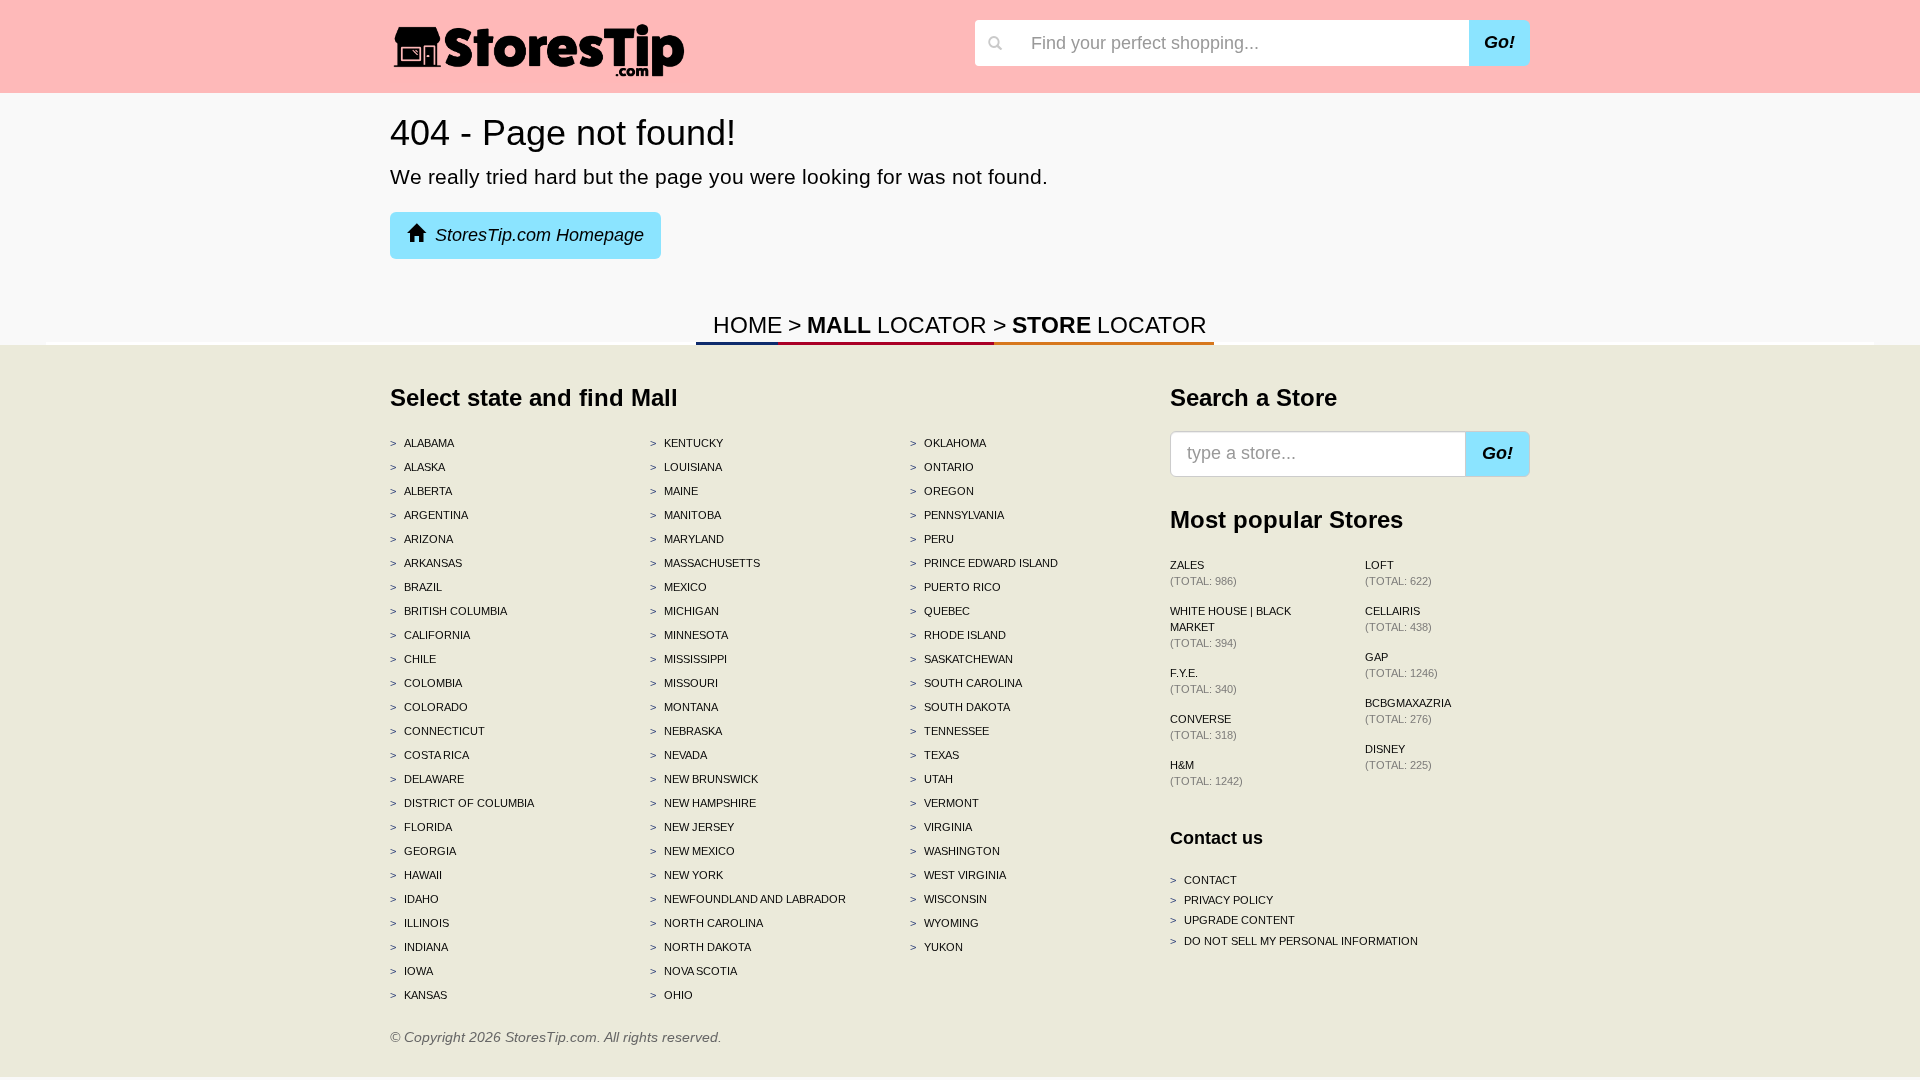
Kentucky (686, 443)
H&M (1206, 773)
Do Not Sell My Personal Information (1294, 941)
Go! (1499, 42)
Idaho (414, 899)
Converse (1203, 727)
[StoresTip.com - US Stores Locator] (540, 50)
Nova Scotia (693, 971)
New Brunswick (704, 779)
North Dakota (700, 947)
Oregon (942, 491)
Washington (955, 851)
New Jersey (692, 827)
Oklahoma (948, 443)
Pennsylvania (957, 515)
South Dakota (960, 707)
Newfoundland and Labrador (748, 899)
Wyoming (944, 923)
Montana (684, 707)
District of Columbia (462, 803)
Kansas (418, 995)
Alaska (417, 467)
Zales (1203, 573)
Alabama (422, 443)
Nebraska (686, 731)
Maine (674, 491)
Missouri (684, 683)
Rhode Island (958, 635)
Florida (421, 827)
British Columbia (448, 611)
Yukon (936, 947)
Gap (1401, 665)
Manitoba (685, 515)
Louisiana (686, 467)
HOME (747, 325)
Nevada (678, 755)
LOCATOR (897, 325)
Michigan (684, 611)
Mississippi (688, 659)
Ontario (942, 467)
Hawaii (416, 875)
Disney (1398, 757)
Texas (934, 755)
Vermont (944, 803)
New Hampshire (703, 803)
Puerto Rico (955, 587)
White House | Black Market (1230, 627)
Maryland (687, 539)
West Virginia (958, 875)
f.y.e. (1203, 681)
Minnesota (689, 635)
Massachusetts (705, 563)
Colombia (426, 683)
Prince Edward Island (984, 563)
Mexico (678, 587)
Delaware (427, 779)
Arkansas (426, 563)
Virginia (941, 827)
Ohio (671, 995)
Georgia (423, 851)
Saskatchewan (961, 659)
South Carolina (966, 683)
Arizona (421, 539)
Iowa (411, 971)
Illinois (419, 923)
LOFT (1398, 573)
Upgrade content (1232, 920)
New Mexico (692, 851)
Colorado (429, 707)
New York (686, 875)
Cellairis (1398, 619)
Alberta (421, 491)
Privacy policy (1221, 900)
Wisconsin (948, 899)
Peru (932, 539)
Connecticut (437, 731)
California (430, 635)
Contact (1203, 880)
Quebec (940, 611)
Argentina (429, 515)
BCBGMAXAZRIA (1408, 711)
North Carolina (706, 923)
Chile (413, 659)
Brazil (416, 587)
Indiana (419, 947)
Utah (931, 779)
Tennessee (949, 731)
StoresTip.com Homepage (534, 235)
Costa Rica (429, 755)
